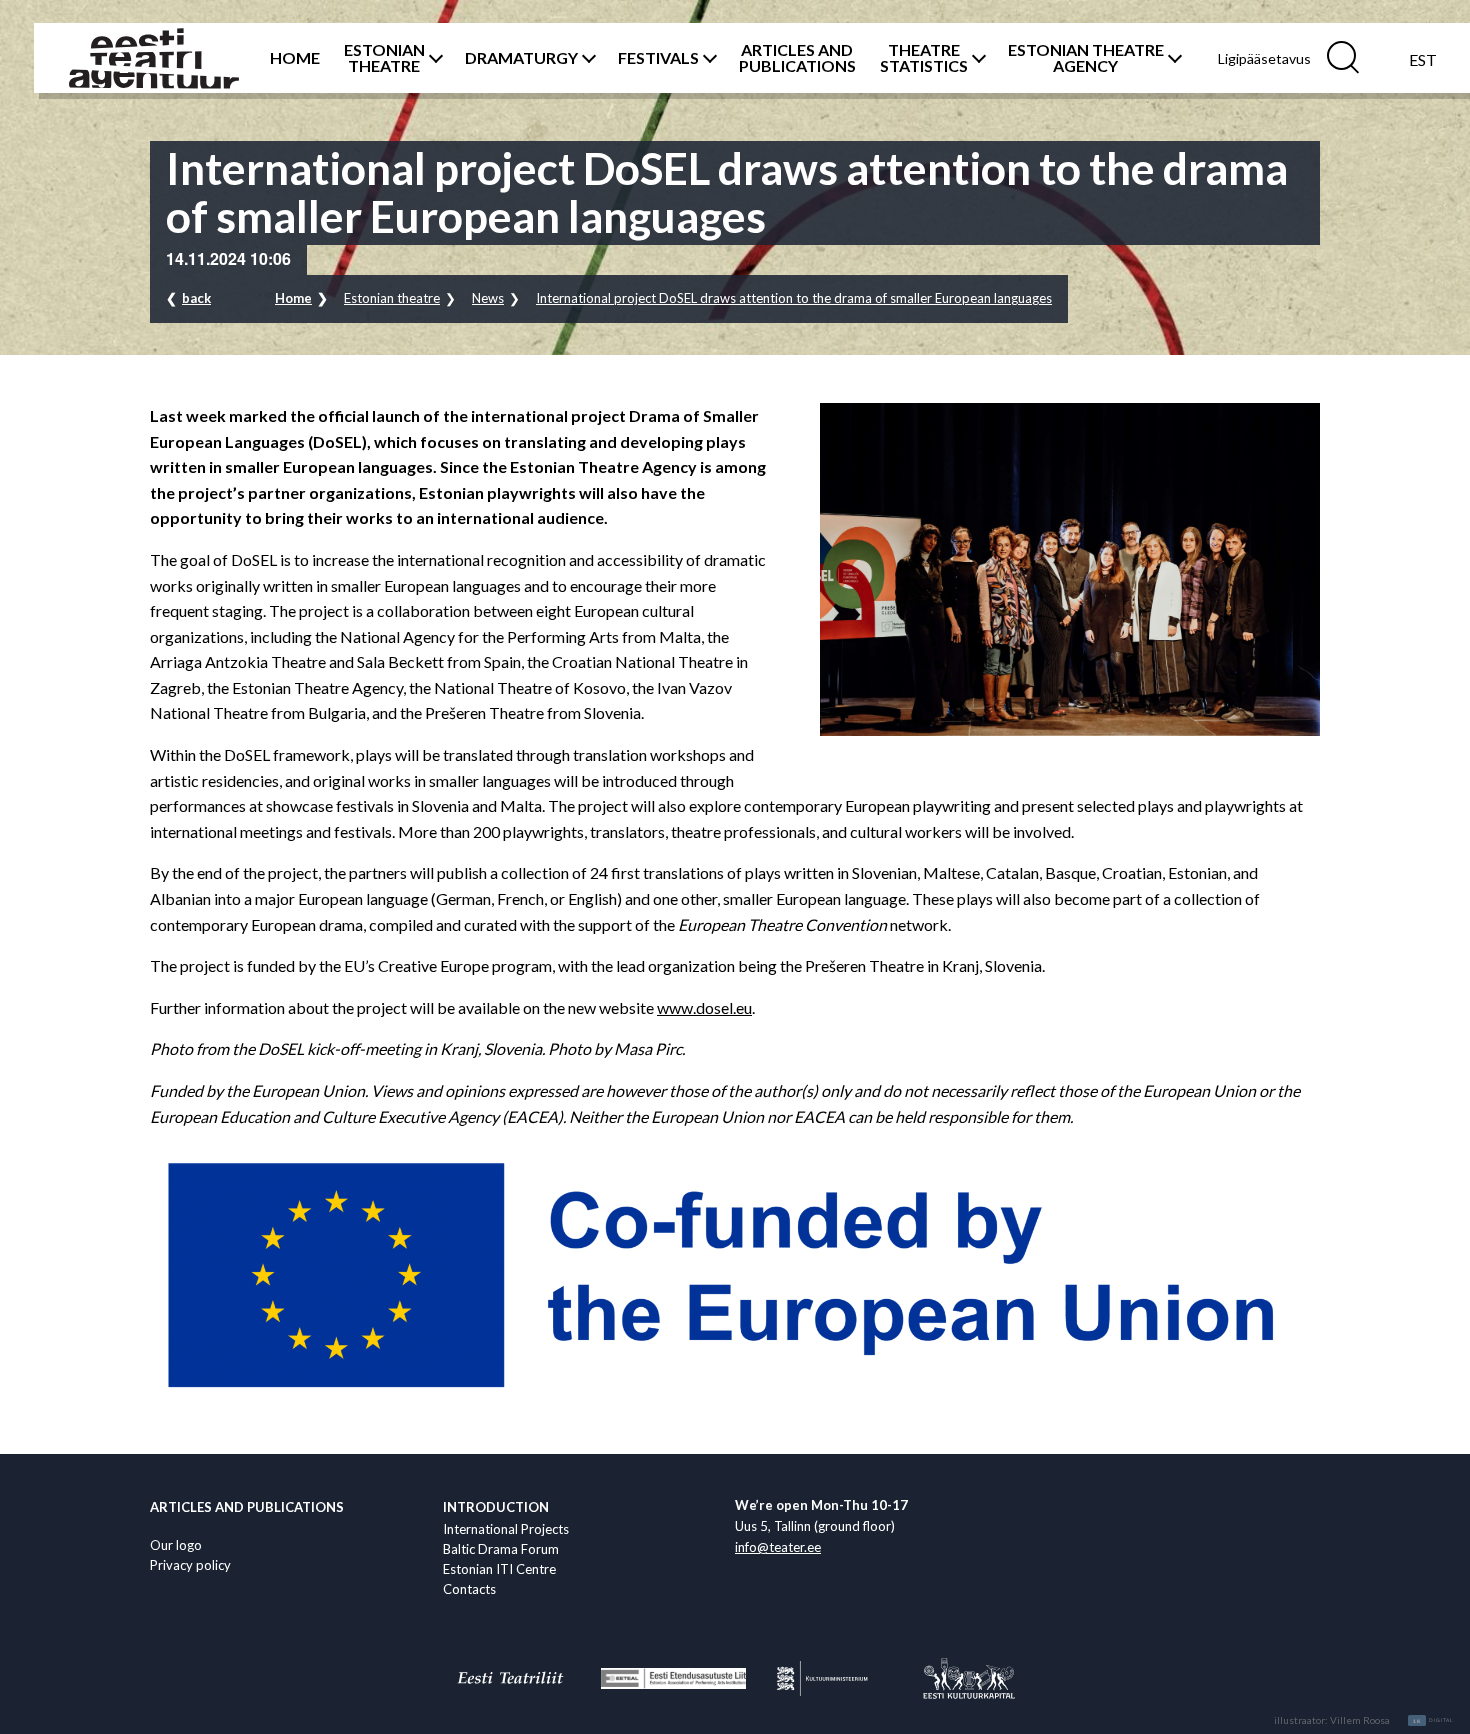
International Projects (506, 1529)
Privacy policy (190, 1565)
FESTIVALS (658, 58)
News (488, 298)
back (196, 298)
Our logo (176, 1545)
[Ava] (433, 58)
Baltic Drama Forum (501, 1549)
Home (293, 298)
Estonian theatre (392, 298)
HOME (295, 58)
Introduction (496, 1507)
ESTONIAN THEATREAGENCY (1086, 58)
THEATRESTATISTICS (924, 58)
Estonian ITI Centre (499, 1569)
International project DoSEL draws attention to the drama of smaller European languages (794, 298)
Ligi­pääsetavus (1264, 58)
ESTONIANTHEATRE (384, 58)
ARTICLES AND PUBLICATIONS (797, 58)
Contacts (469, 1589)
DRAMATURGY (521, 58)
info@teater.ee (778, 1547)
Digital (1433, 1721)
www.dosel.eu (704, 1007)
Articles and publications (247, 1507)
